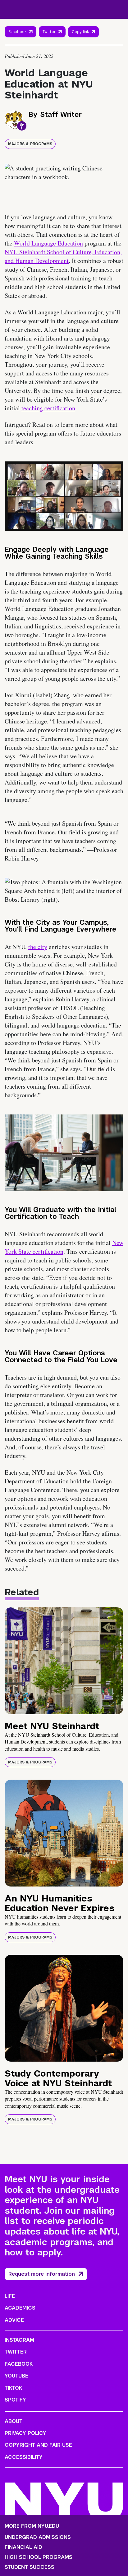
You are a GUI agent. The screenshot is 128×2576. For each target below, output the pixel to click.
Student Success (30, 2567)
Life (10, 2296)
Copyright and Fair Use (38, 2445)
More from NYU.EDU (32, 2526)
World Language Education (48, 243)
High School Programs (39, 2557)
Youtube (16, 2376)
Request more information (42, 2274)
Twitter (49, 32)
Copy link (81, 33)
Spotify (15, 2400)
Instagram (19, 2340)
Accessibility (24, 2457)
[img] (64, 1661)
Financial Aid (23, 2547)
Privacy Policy (25, 2433)
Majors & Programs (30, 144)
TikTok (13, 2388)
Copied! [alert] (83, 41)
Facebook (17, 32)
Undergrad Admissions (38, 2537)
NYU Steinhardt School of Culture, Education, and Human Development (63, 256)
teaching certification (48, 408)
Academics (20, 2308)
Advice (14, 2320)
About (14, 2421)
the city (38, 947)
